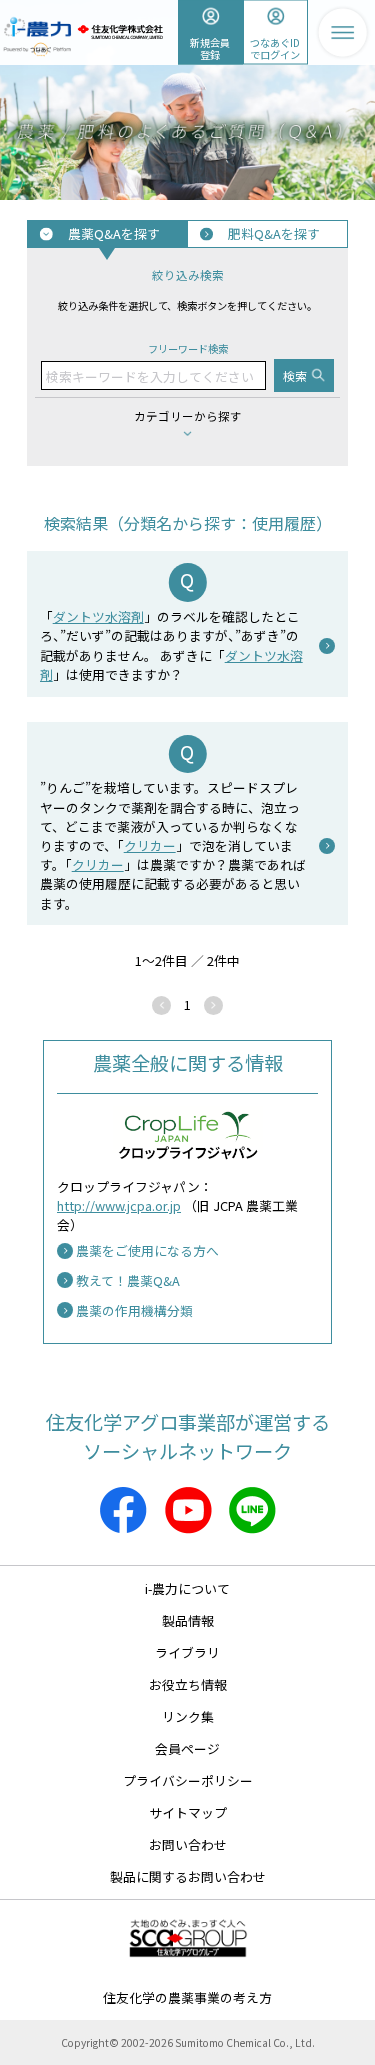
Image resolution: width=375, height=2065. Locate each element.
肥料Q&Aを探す (274, 233)
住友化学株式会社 (120, 32)
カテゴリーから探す (188, 416)
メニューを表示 (342, 32)
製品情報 (188, 1620)
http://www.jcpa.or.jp (119, 1205)
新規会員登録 (210, 47)
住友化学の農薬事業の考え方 (187, 1997)
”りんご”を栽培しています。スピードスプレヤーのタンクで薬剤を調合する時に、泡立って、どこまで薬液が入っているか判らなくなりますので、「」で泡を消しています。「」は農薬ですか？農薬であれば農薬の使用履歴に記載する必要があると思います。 (173, 845)
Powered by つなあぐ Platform (37, 49)
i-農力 (37, 21)
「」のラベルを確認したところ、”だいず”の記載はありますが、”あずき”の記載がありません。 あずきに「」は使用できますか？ (171, 645)
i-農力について (187, 1588)
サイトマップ (188, 1812)
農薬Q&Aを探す (114, 233)
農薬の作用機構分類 (134, 1310)
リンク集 (188, 1716)
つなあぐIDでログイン (275, 47)
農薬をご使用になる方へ (147, 1250)
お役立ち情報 (188, 1684)
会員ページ (187, 1748)
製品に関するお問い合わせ (188, 1876)
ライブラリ (187, 1652)
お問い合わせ (188, 1844)
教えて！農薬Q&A (128, 1280)
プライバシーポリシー (188, 1780)
